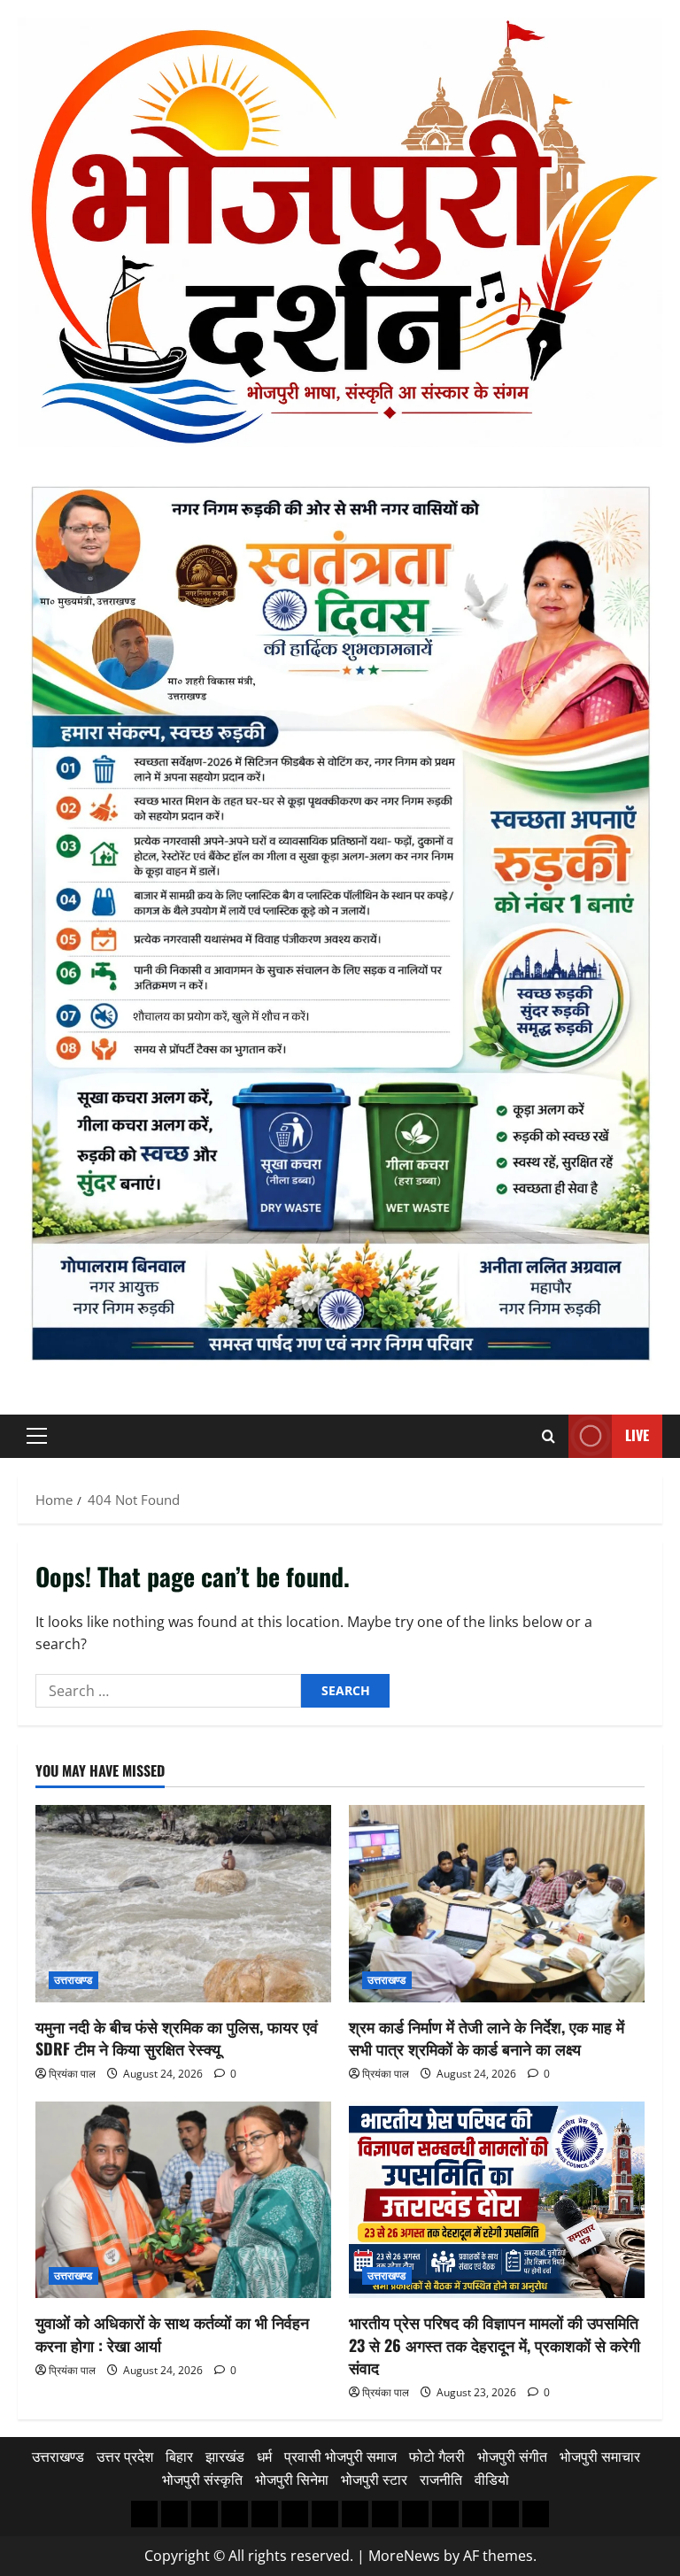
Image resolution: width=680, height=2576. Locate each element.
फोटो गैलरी (437, 2456)
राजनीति (441, 2480)
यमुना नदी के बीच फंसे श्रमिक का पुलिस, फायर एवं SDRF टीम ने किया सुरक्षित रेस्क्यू (177, 2037)
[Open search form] (549, 1436)
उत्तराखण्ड (73, 1980)
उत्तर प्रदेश (125, 2456)
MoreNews (404, 2556)
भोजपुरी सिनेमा (292, 2480)
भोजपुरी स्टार (374, 2480)
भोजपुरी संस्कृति (202, 2480)
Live (637, 1435)
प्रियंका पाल (72, 2074)
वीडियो (492, 2480)
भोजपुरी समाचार (600, 2456)
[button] (37, 1436)
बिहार (179, 2456)
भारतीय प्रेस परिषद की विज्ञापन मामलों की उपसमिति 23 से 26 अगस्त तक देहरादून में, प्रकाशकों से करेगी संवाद (495, 2344)
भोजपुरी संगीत (512, 2456)
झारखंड (225, 2456)
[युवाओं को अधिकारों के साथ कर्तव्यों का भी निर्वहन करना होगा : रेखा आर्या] (183, 2200)
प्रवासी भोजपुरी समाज (340, 2456)
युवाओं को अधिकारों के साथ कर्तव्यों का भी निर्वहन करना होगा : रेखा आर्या (172, 2333)
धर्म (264, 2456)
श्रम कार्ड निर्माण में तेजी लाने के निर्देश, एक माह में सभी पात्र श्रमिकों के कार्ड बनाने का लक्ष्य (487, 2037)
